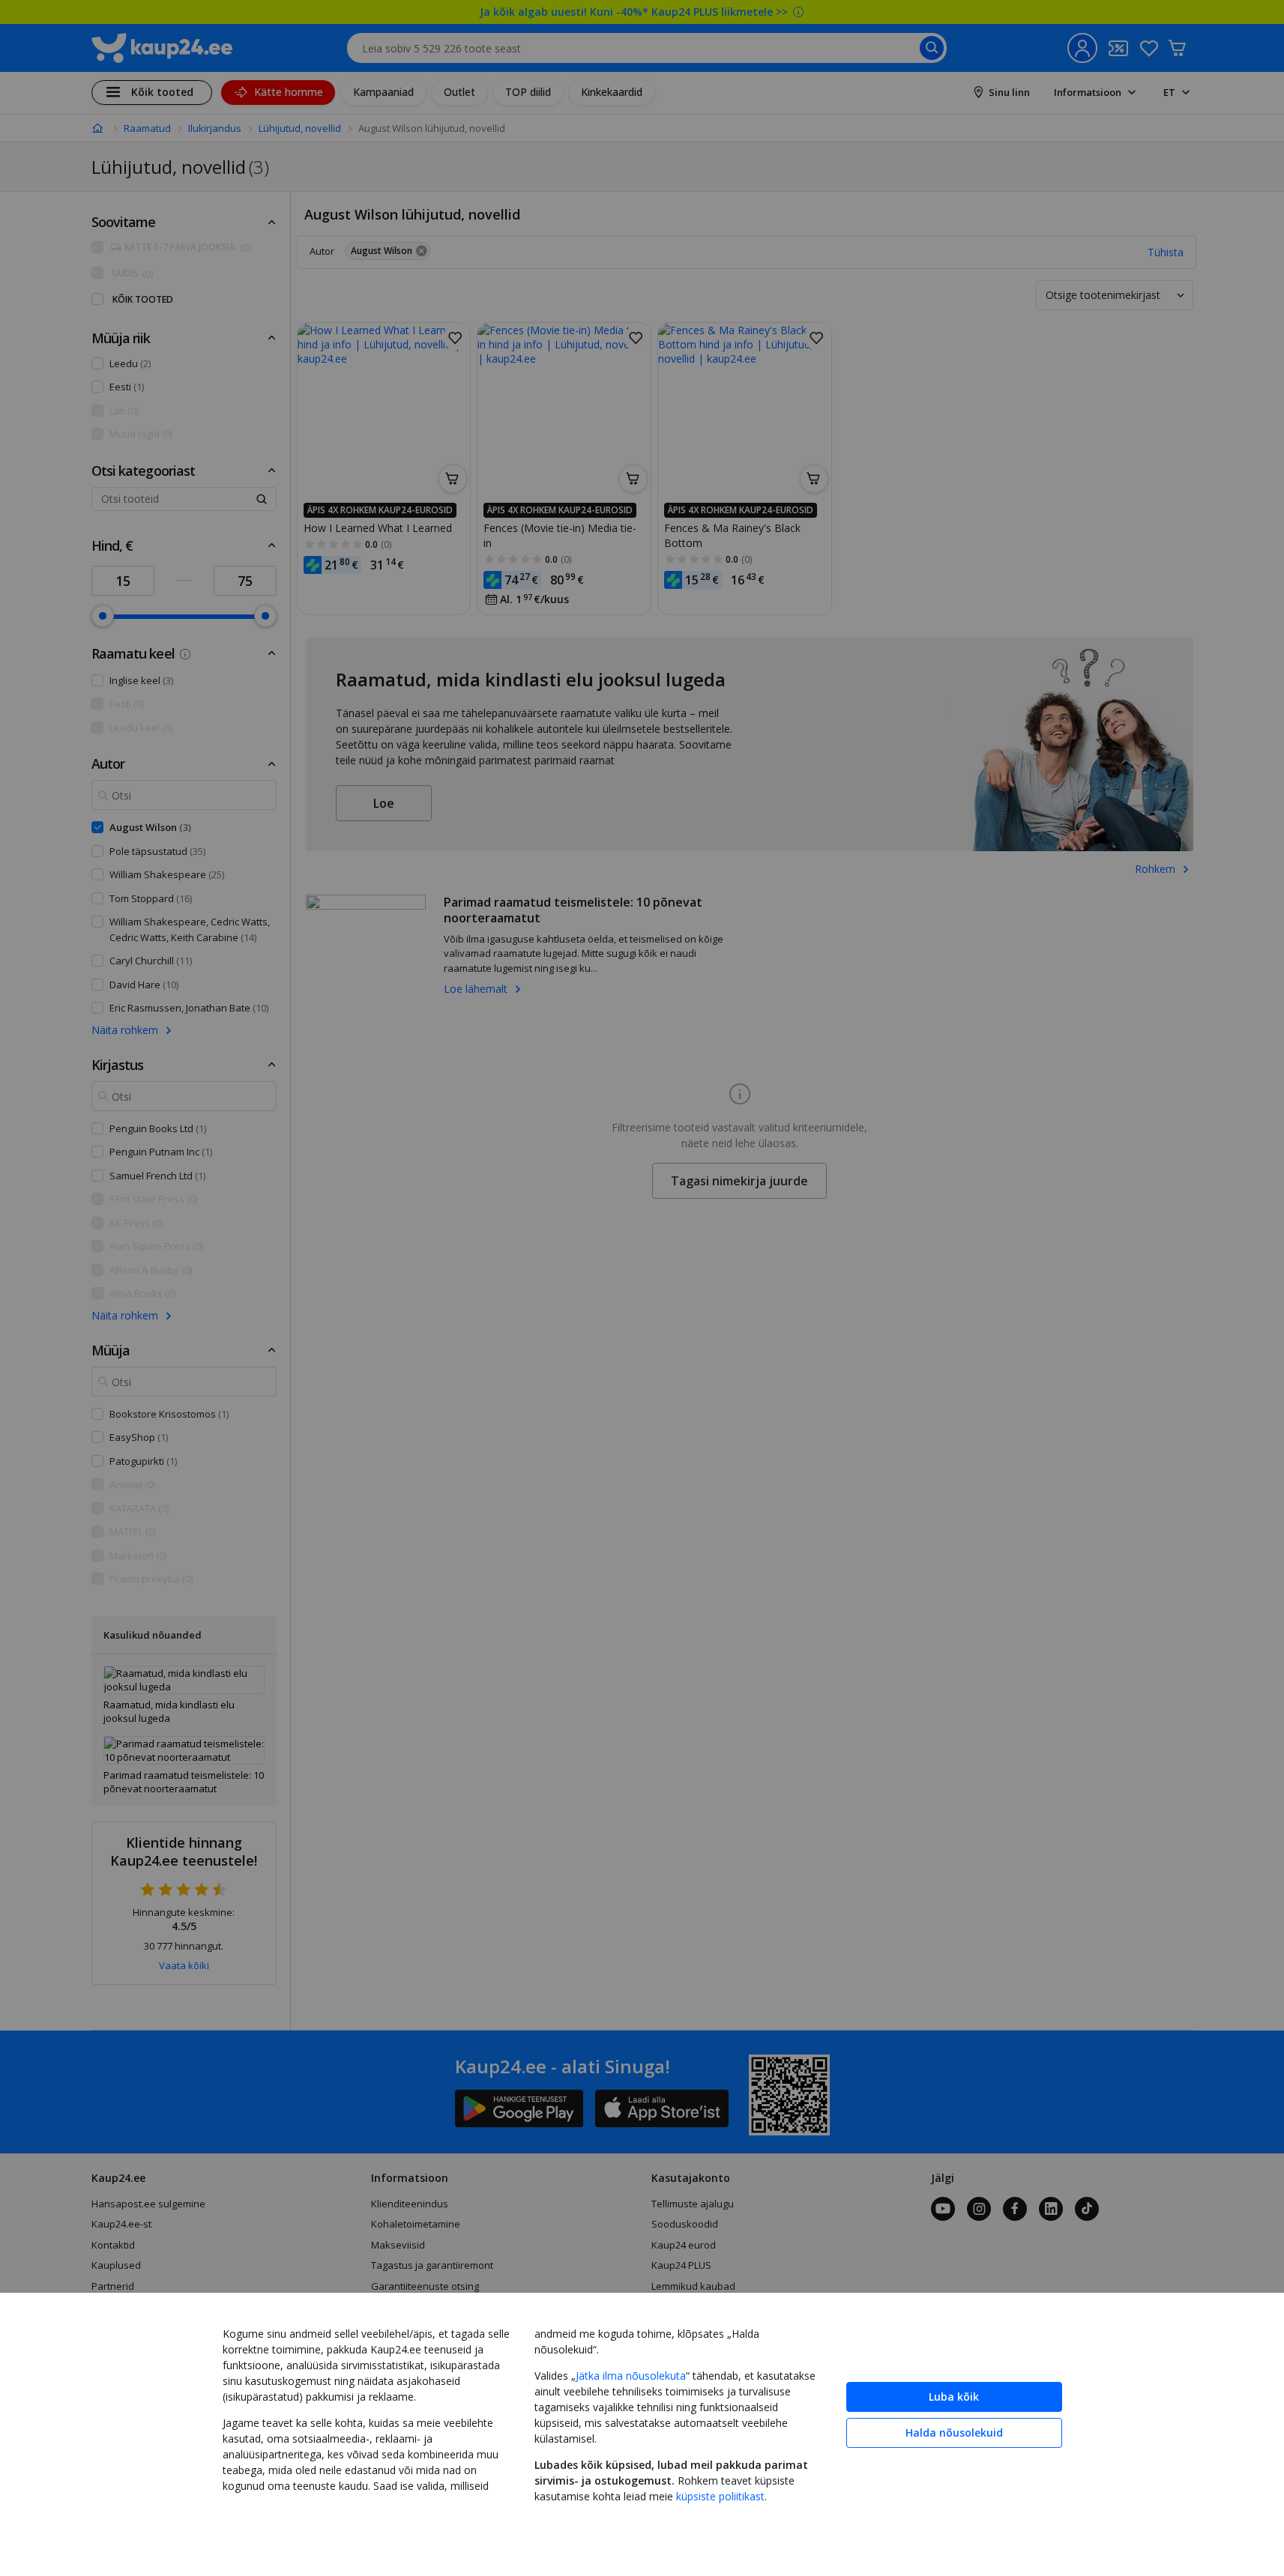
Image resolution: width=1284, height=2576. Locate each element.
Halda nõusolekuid (954, 2433)
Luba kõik (954, 2397)
